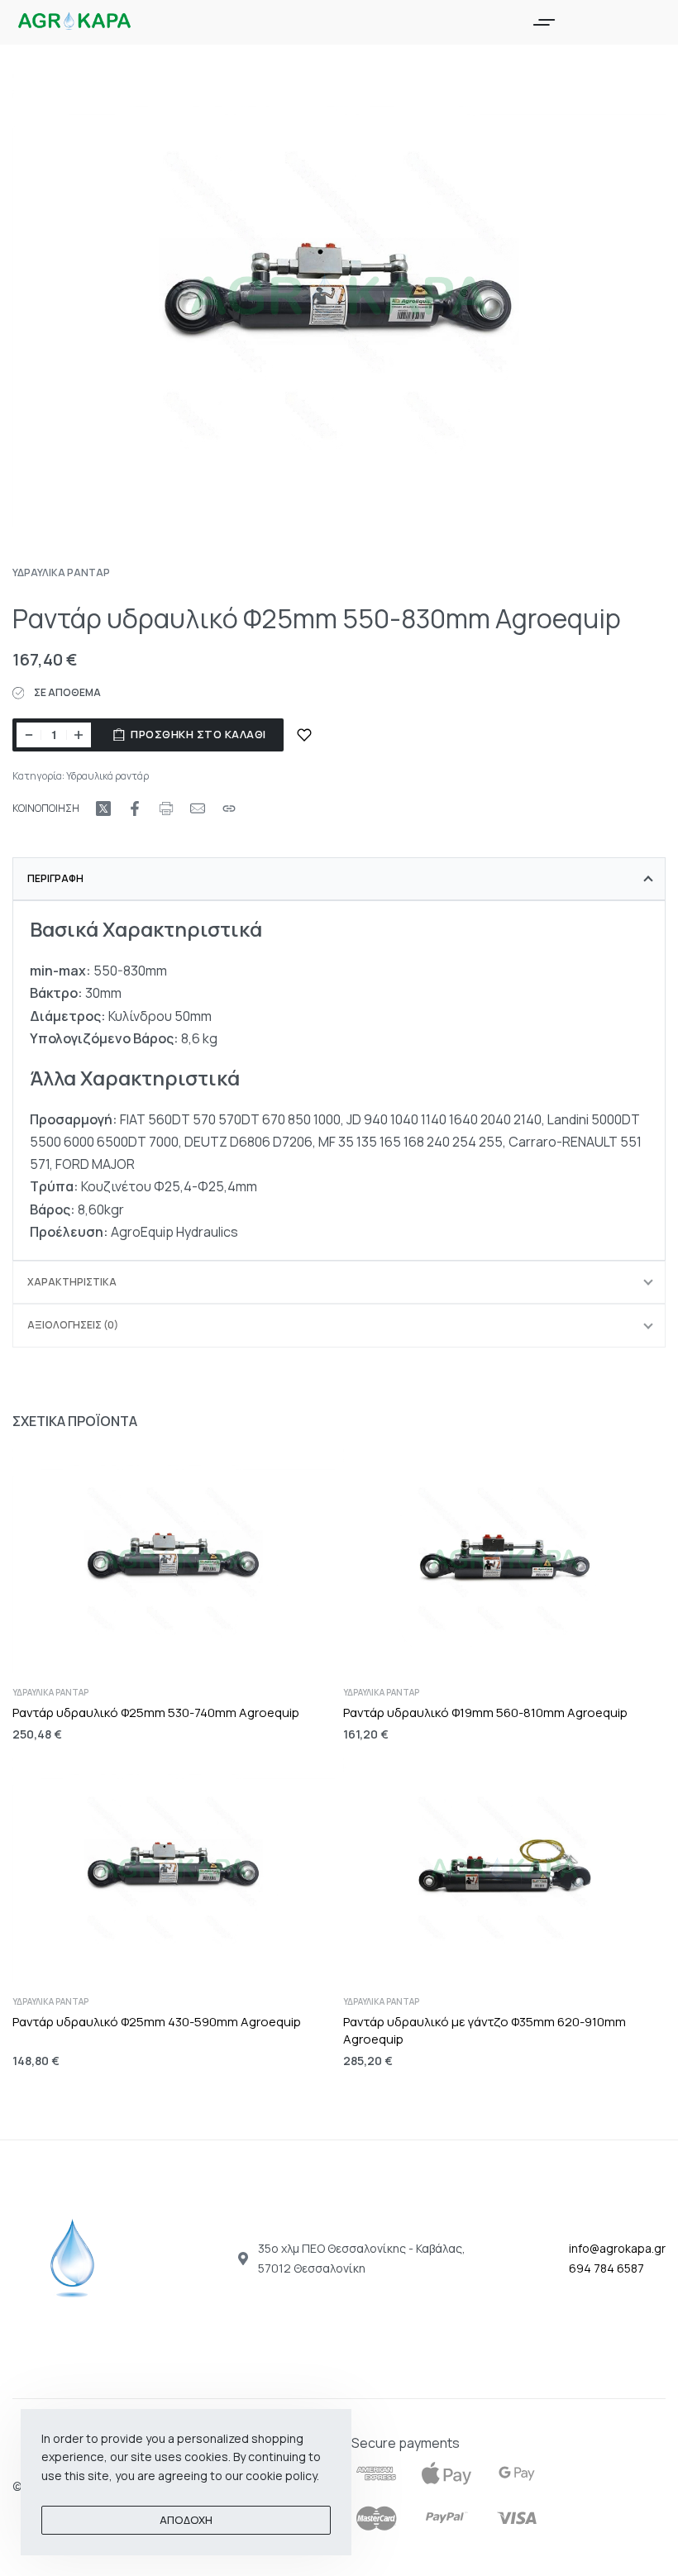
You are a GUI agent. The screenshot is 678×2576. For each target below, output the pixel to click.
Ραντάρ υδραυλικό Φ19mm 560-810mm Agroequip (485, 1713)
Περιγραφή (55, 878)
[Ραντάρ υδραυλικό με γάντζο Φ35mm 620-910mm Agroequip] (504, 1870)
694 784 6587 (606, 2268)
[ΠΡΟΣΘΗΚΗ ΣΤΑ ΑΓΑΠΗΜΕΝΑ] (304, 735)
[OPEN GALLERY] (339, 301)
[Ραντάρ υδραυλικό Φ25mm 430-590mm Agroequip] (174, 1870)
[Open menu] (544, 22)
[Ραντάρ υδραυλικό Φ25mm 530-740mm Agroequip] (174, 1561)
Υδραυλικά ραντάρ (61, 572)
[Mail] (198, 809)
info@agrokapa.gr (617, 2248)
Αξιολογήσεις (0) (73, 1325)
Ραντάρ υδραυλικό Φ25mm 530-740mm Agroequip (156, 1713)
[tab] (339, 879)
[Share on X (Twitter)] (103, 809)
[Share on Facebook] (135, 809)
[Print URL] (166, 809)
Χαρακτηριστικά (72, 1282)
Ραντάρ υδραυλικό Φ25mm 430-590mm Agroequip (157, 2021)
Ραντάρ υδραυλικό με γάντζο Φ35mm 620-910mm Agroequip (485, 2030)
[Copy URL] (229, 809)
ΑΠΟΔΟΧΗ (186, 2520)
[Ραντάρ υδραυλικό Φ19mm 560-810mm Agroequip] (504, 1561)
